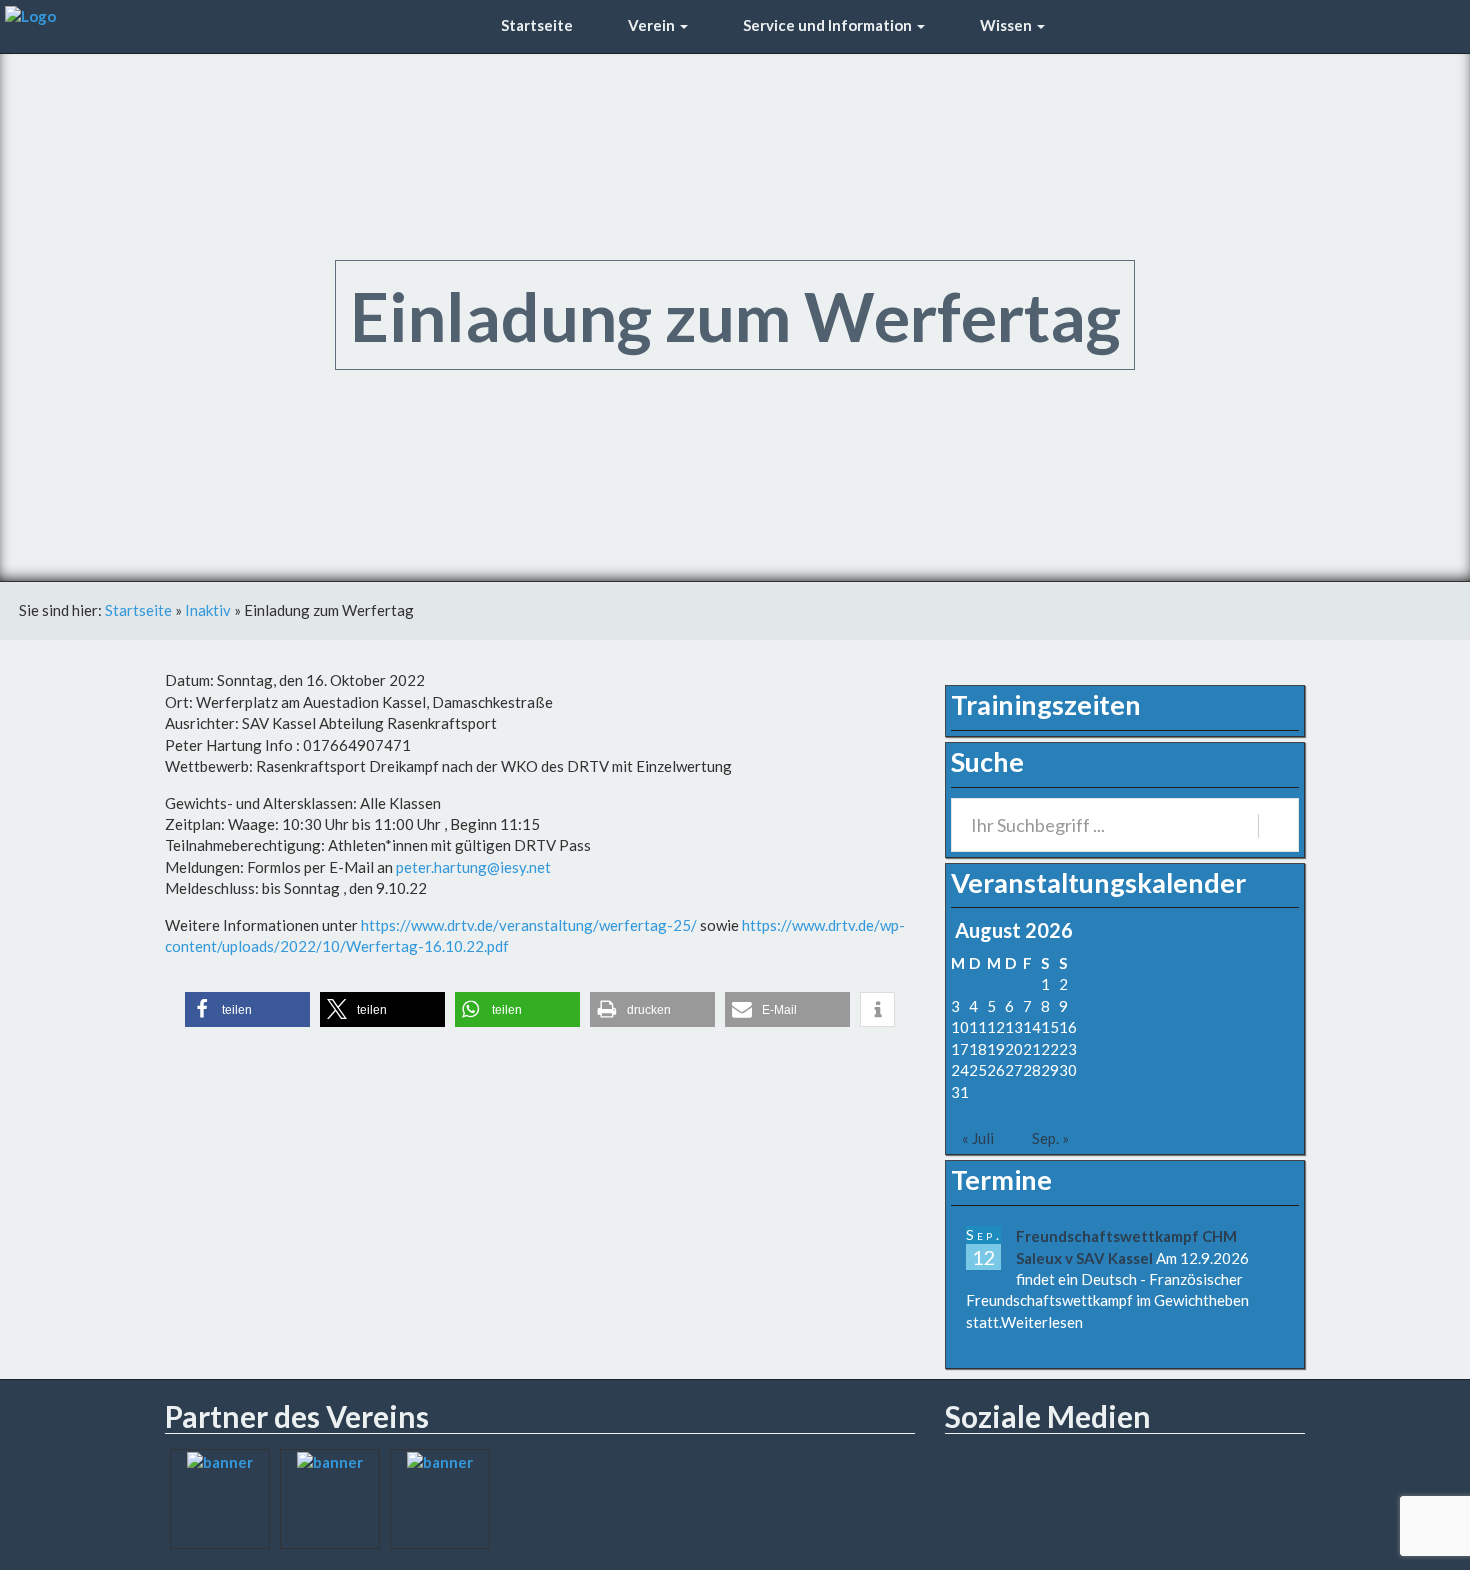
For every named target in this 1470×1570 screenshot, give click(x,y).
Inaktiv (208, 610)
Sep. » (1050, 1138)
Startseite (535, 25)
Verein (651, 25)
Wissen (1006, 25)
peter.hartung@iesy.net (473, 867)
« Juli (978, 1138)
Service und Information (827, 25)
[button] (247, 1009)
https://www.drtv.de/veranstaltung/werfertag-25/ (529, 925)
